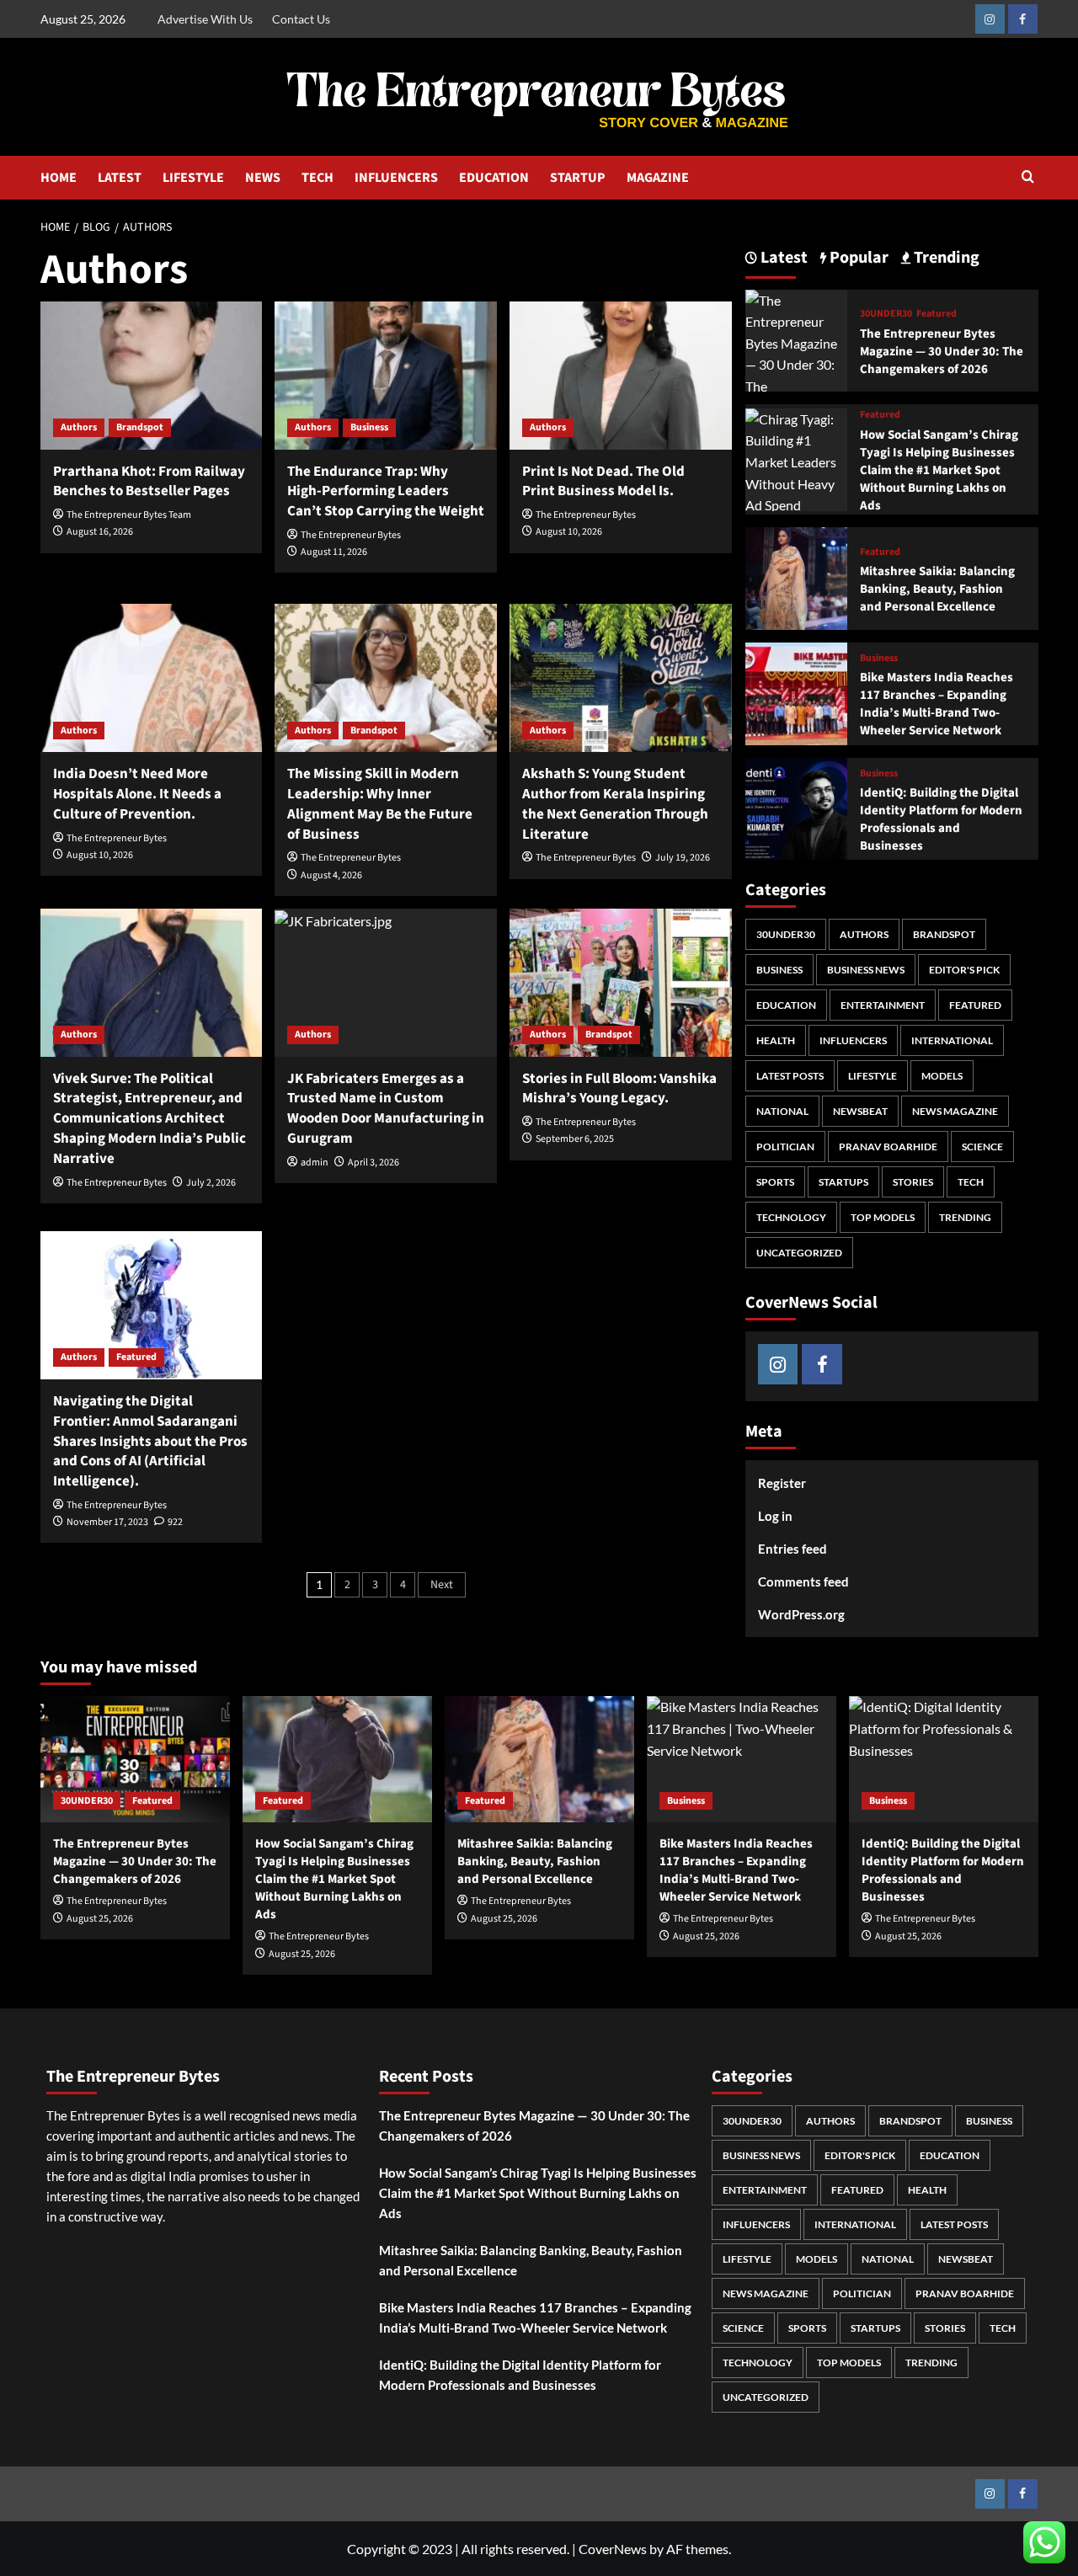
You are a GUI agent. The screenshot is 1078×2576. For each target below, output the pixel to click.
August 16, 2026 (100, 532)
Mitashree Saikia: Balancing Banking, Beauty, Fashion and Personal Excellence (937, 589)
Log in (775, 1516)
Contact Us (301, 19)
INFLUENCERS (396, 178)
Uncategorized (799, 1253)
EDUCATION (494, 178)
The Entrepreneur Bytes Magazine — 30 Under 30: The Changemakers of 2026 (942, 352)
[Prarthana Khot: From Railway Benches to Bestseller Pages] (152, 376)
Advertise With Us (205, 19)
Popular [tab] (857, 258)
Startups (843, 1182)
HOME (59, 178)
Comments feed (803, 1581)
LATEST (120, 178)
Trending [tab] (945, 258)
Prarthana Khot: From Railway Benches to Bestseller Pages (149, 482)
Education (786, 1005)
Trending (965, 1217)
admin (315, 1163)
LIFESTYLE (193, 178)
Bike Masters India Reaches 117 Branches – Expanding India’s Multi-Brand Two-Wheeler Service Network (937, 704)
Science (982, 1147)
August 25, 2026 (100, 1919)
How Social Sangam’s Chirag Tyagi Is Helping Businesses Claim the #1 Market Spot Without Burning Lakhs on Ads (939, 470)
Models (942, 1076)
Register (782, 1483)
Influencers (853, 1040)
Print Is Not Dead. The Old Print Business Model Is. (603, 482)
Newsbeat (860, 1111)
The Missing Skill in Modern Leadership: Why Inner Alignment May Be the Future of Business (380, 804)
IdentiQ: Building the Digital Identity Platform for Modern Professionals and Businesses (941, 819)
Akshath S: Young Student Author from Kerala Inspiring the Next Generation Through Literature (615, 804)
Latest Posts (790, 1076)
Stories (913, 1182)
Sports (775, 1182)
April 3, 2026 (374, 1163)
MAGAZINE (658, 178)
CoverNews (613, 2549)
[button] (1028, 178)
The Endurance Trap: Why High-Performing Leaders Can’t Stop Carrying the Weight (386, 492)
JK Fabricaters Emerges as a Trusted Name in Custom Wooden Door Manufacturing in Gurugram (386, 1109)
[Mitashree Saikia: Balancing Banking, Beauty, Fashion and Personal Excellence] (797, 576)
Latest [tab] (782, 258)
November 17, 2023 (107, 1522)
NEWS (263, 178)
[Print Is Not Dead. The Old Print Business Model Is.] (621, 376)
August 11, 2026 (334, 552)
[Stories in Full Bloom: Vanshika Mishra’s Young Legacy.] (621, 983)
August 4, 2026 (331, 875)
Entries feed (792, 1549)
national (782, 1111)
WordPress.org (801, 1614)
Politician (785, 1147)
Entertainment (883, 1005)
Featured (136, 1357)
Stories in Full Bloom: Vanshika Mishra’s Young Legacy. (619, 1089)
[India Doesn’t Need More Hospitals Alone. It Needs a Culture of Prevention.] (152, 678)
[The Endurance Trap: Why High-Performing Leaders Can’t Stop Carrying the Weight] (386, 376)
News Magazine (955, 1111)
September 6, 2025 (575, 1139)
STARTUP (578, 178)
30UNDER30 (886, 314)
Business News (866, 970)
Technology (791, 1217)
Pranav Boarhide (888, 1147)
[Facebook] (1023, 19)
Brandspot (140, 427)
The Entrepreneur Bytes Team (129, 515)
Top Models (883, 1217)
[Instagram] (990, 19)
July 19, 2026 (683, 858)
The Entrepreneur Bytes (351, 535)
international (952, 1040)
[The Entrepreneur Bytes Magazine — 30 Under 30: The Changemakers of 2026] (797, 363)
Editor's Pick (964, 970)
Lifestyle (873, 1076)
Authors (79, 427)
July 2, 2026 (211, 1183)
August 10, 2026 (569, 532)
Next (442, 1585)
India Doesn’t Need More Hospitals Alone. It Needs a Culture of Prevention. (137, 794)
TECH (318, 178)
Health (776, 1040)
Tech (971, 1182)
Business (369, 427)
